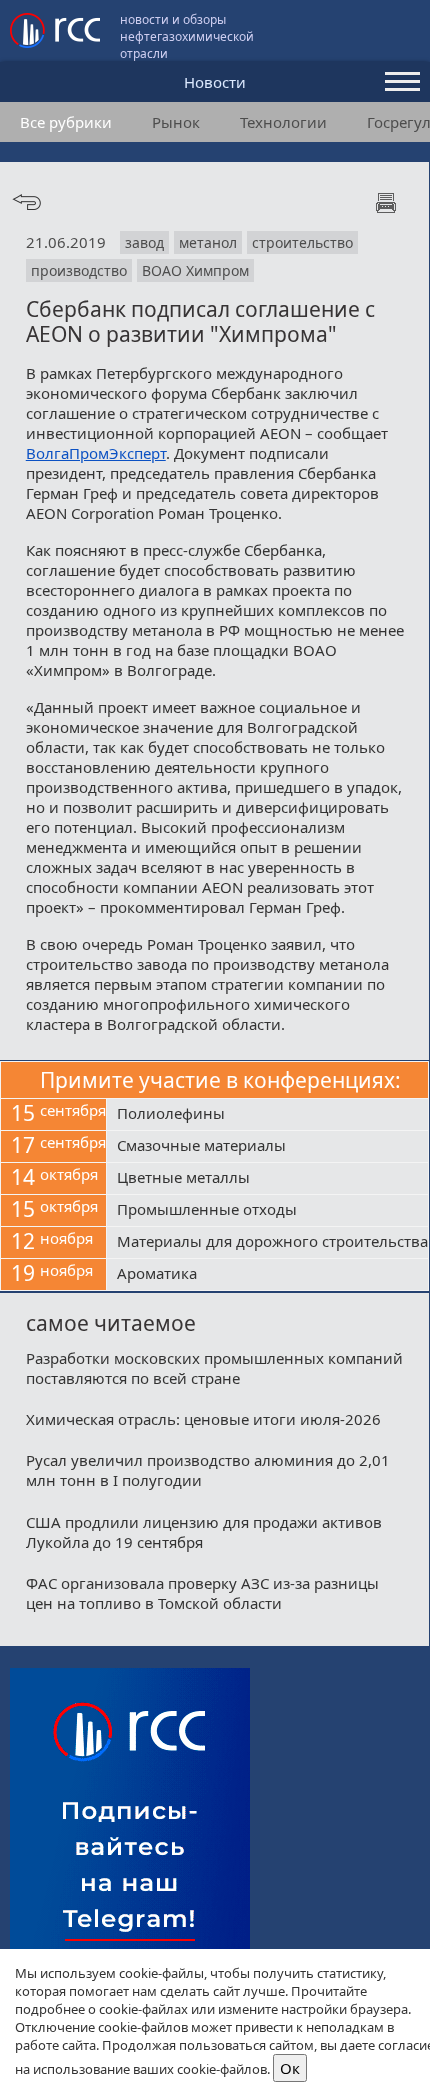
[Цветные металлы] (267, 1179)
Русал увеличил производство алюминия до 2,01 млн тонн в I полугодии (208, 1470)
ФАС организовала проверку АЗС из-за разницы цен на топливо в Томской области (202, 1593)
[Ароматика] (267, 1275)
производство (79, 270)
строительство (302, 242)
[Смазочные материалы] (267, 1147)
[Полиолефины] (267, 1115)
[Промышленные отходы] (267, 1211)
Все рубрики (66, 122)
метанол (208, 242)
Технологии (283, 122)
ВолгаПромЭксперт (96, 453)
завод (144, 242)
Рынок (176, 122)
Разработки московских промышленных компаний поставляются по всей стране (214, 1368)
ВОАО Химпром (195, 270)
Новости (215, 82)
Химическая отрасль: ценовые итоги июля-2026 (203, 1419)
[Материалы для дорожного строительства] (267, 1243)
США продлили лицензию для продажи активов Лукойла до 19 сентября (204, 1532)
